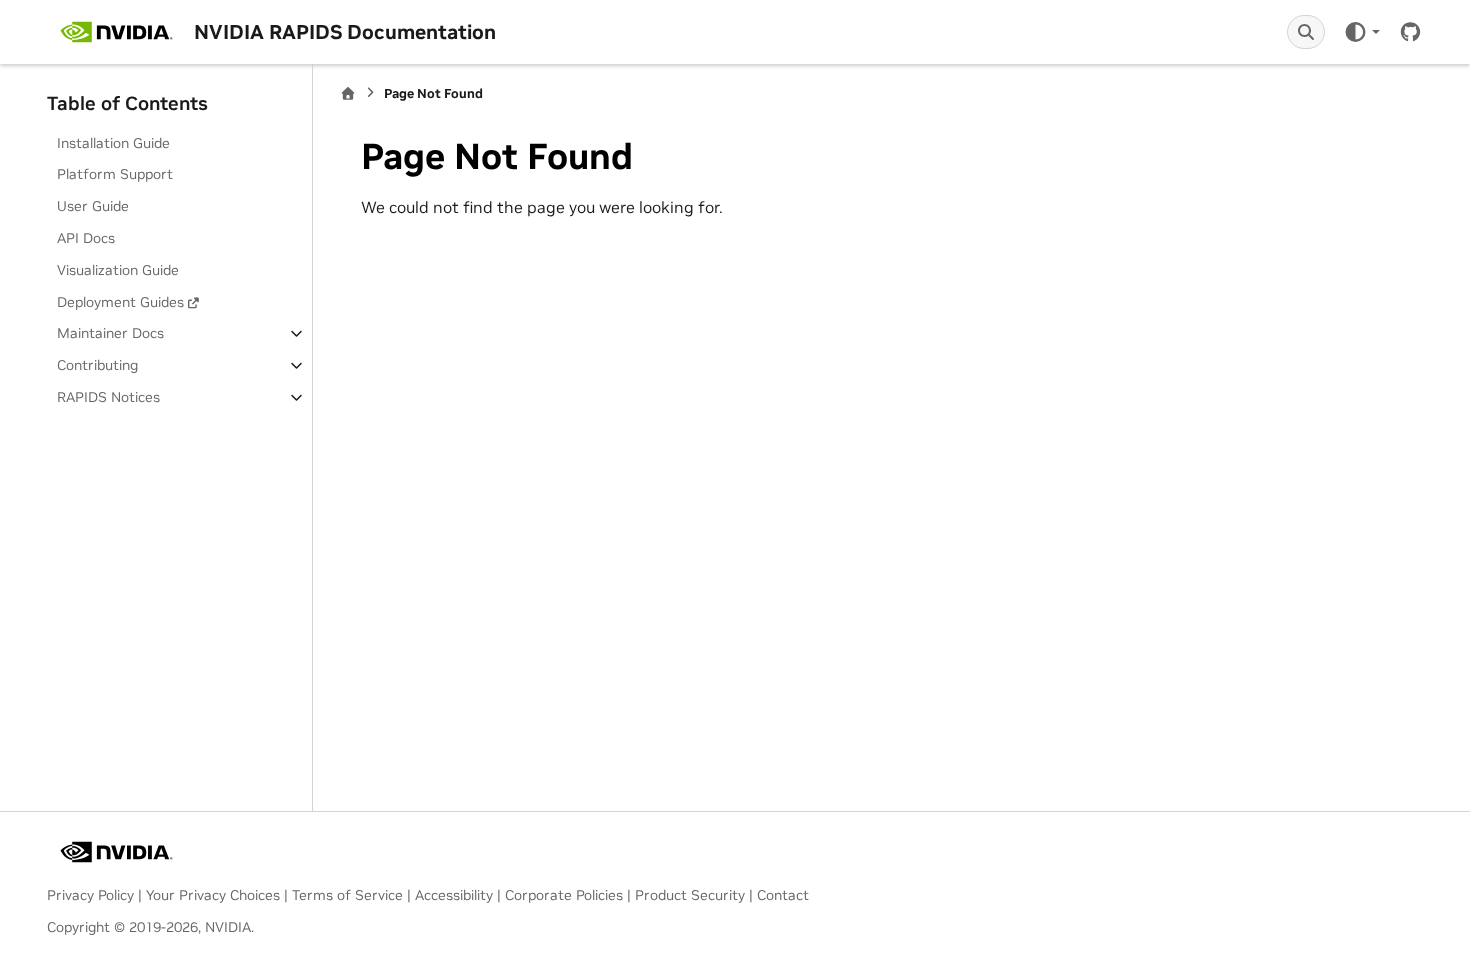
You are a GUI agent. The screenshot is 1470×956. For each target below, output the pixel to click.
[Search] (1306, 32)
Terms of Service (347, 895)
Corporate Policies (564, 895)
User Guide (93, 206)
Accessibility (454, 895)
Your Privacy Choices (213, 895)
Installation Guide (113, 143)
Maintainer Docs (110, 333)
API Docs (86, 238)
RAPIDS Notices (108, 397)
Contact (783, 895)
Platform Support (115, 174)
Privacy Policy (90, 895)
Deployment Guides (120, 302)
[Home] (348, 93)
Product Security (690, 895)
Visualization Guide (118, 270)
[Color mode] (1361, 32)
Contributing (97, 365)
